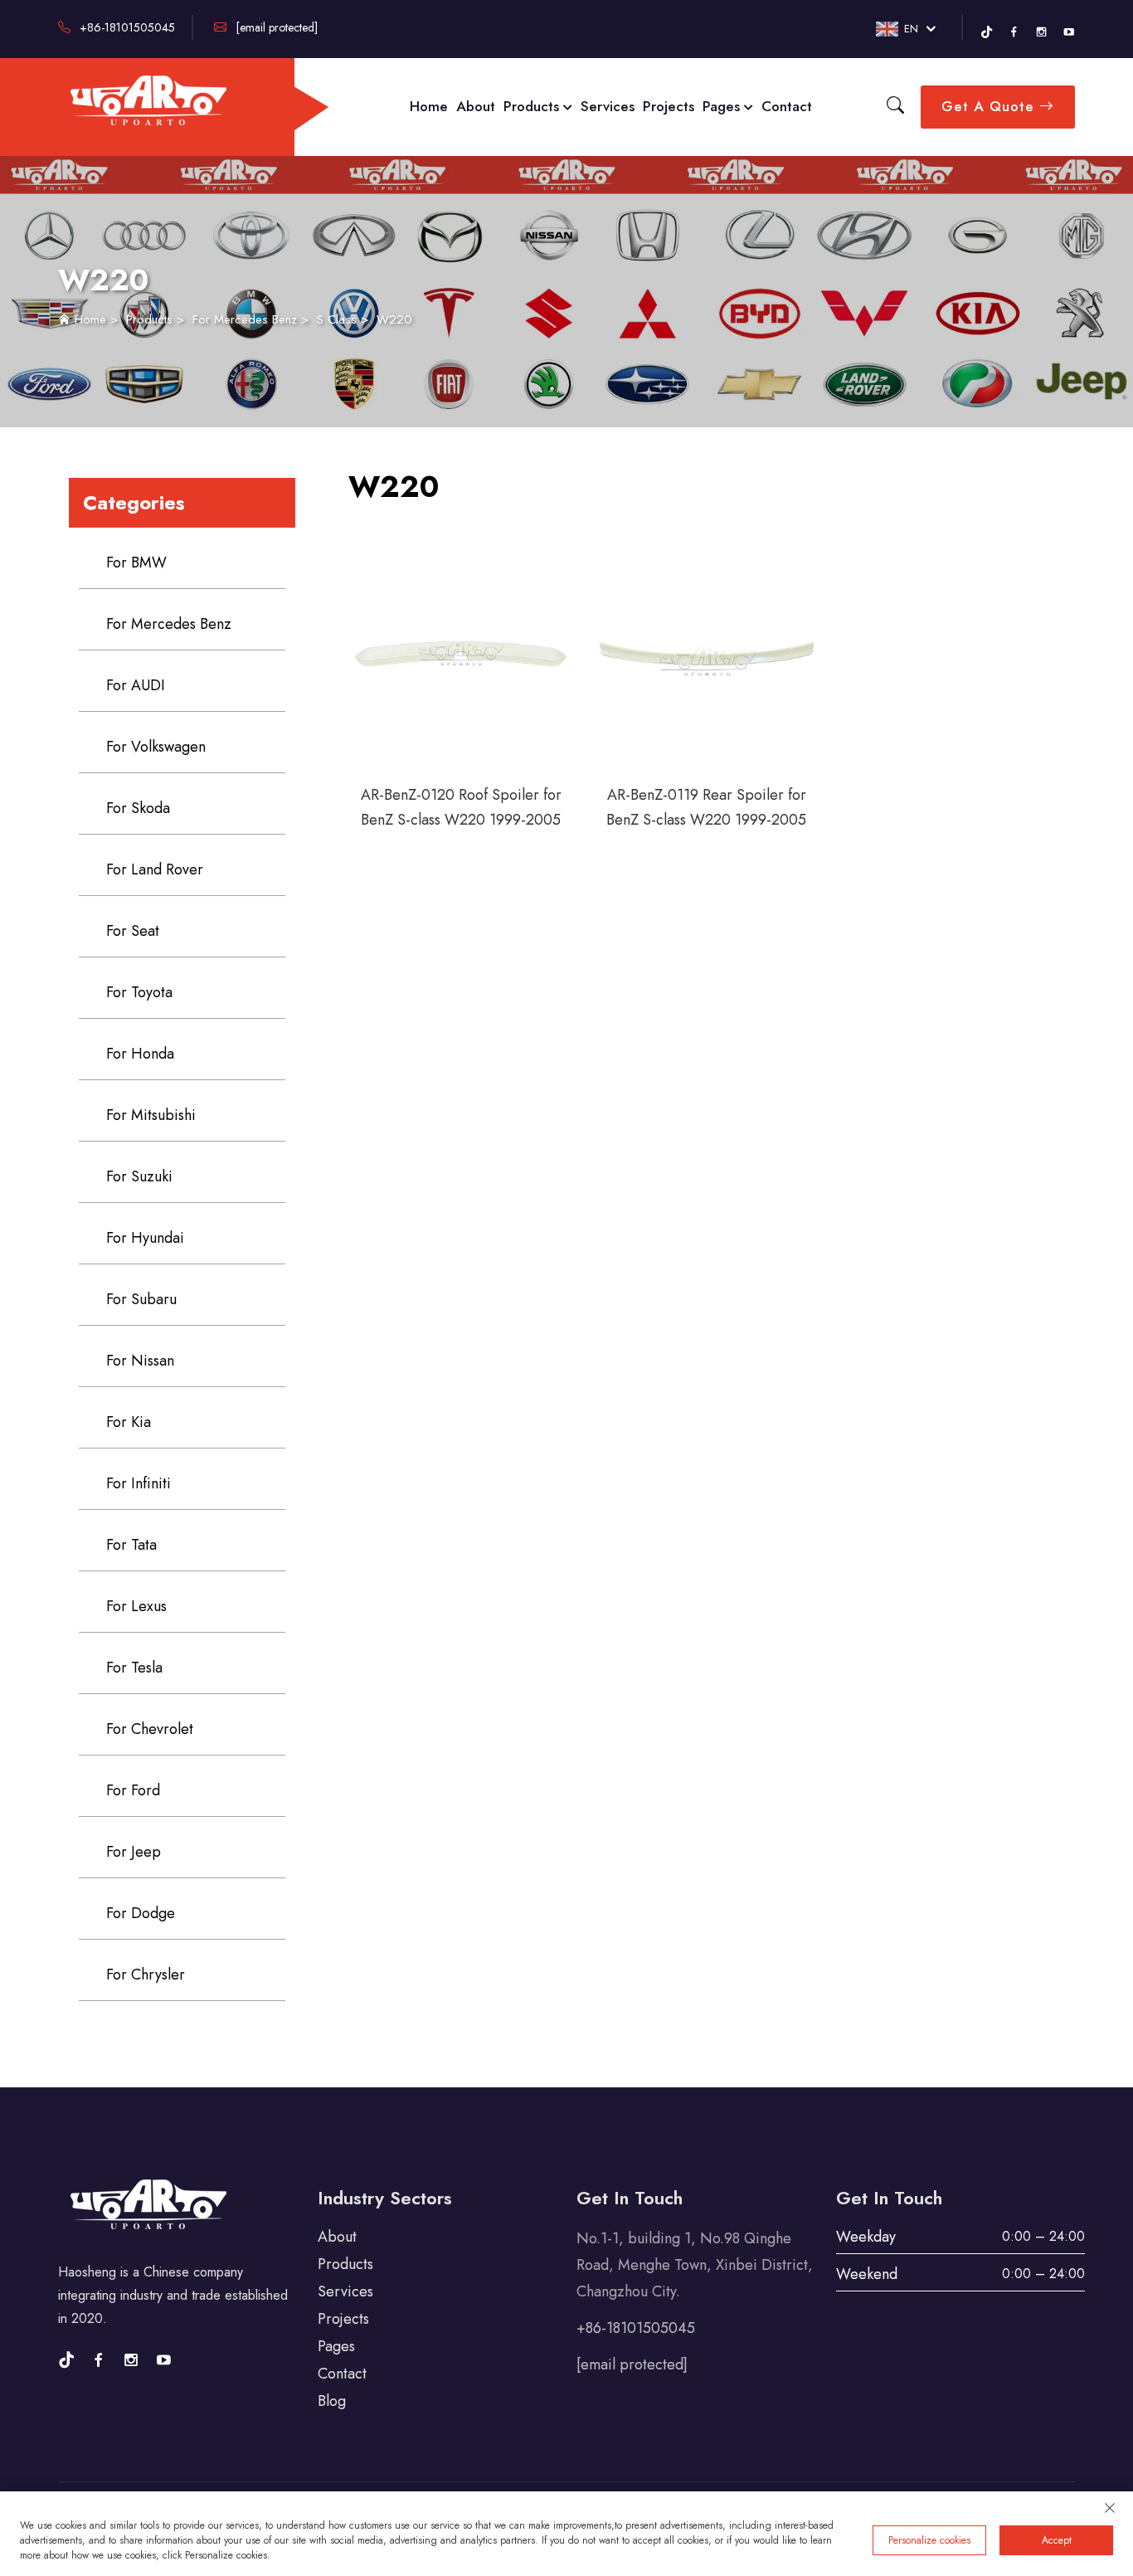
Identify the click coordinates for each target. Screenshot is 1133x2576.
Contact (787, 106)
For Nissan (140, 1361)
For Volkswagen (156, 747)
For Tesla (134, 1668)
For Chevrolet (150, 1729)
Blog (332, 2401)
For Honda (140, 1054)
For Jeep (134, 1852)
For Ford (133, 1790)
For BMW (136, 562)
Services (608, 106)
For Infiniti (139, 1483)
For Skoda (138, 808)
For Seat (133, 931)
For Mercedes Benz (245, 319)
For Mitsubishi (151, 1115)
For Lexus (136, 1606)
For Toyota (139, 992)
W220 (394, 319)
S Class (337, 319)
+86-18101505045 (126, 27)
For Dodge (141, 1913)
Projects (669, 106)
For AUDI (136, 685)
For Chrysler (146, 1975)
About (476, 106)
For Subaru (141, 1299)
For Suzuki (139, 1176)
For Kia (129, 1422)
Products (533, 106)
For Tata (131, 1545)
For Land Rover (155, 869)
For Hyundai (145, 1238)
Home (429, 106)
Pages (723, 106)
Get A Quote (990, 106)
